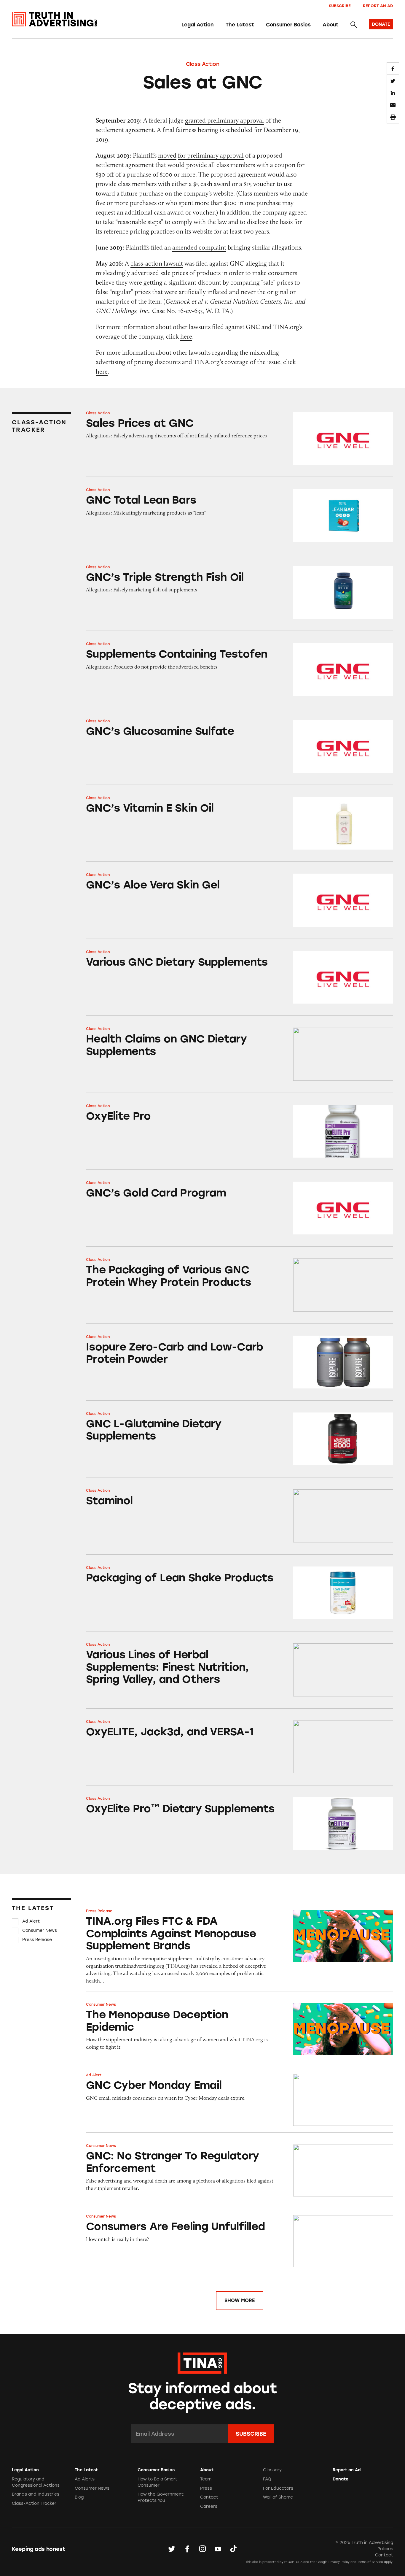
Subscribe (340, 6)
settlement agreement (125, 165)
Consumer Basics (288, 25)
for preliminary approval (211, 155)
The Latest (240, 25)
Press (206, 2488)
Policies (385, 2549)
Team (206, 2479)
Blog (79, 2497)
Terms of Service (370, 2562)
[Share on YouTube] (218, 2549)
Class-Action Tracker (34, 2503)
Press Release (37, 1940)
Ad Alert (31, 1921)
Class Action (203, 64)
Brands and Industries (36, 2494)
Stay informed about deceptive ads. (203, 2396)
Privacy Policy (339, 2562)
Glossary (272, 2470)
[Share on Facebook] (393, 69)
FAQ (267, 2479)
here (186, 336)
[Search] (354, 25)
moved (167, 155)
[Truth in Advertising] (54, 19)
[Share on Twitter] (393, 81)
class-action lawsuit (157, 263)
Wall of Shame (278, 2497)
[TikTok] (233, 2549)
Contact (209, 2497)
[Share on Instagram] (203, 2549)
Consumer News (40, 1930)
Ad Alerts (85, 2479)
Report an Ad (378, 6)
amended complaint (199, 247)
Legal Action (198, 25)
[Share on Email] (393, 105)
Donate (341, 2479)
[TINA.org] (202, 2362)
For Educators (278, 2488)
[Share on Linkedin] (393, 93)
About (331, 25)
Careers (209, 2506)
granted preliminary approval (224, 120)
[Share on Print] (393, 117)
